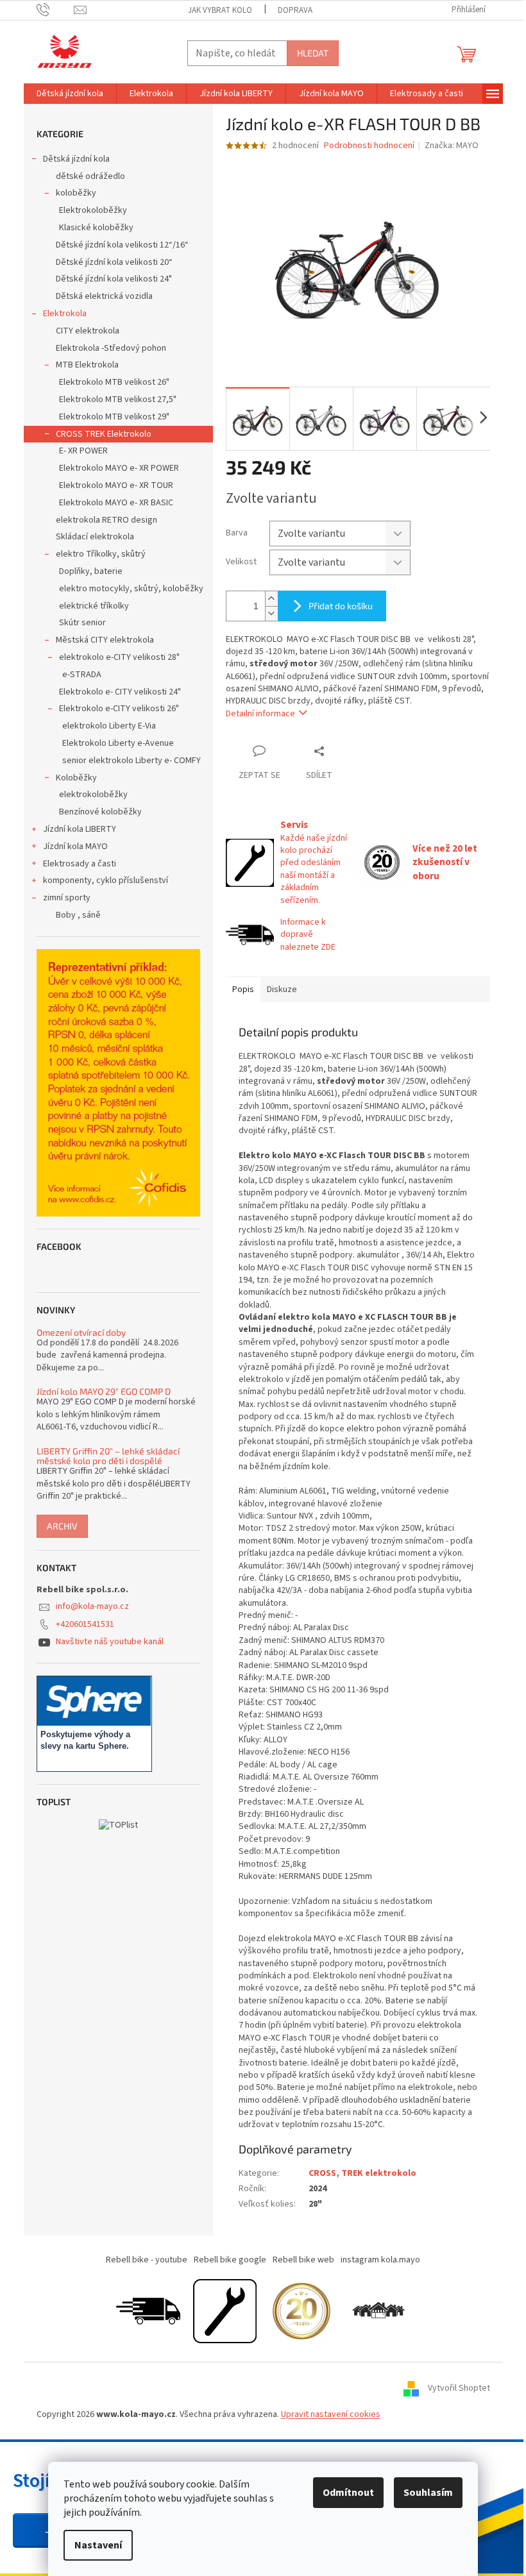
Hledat (313, 53)
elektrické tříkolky (94, 606)
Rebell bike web (303, 2260)
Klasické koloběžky (96, 228)
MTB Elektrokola (87, 365)
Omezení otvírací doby (81, 1332)
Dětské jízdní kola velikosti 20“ (114, 262)
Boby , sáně (78, 915)
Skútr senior (82, 623)
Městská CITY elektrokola (105, 640)
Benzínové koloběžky (100, 812)
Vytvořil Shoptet (459, 2388)
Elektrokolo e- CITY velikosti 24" (120, 692)
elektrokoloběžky (93, 795)
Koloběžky (76, 778)
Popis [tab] (243, 989)
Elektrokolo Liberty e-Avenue (118, 743)
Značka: (452, 146)
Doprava (295, 10)
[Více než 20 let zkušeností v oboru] (301, 2311)
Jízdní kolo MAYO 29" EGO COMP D (104, 1391)
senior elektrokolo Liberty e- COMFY (131, 761)
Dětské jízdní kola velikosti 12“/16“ (122, 245)
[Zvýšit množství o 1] (271, 599)
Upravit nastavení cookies (331, 2414)
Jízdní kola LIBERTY (80, 829)
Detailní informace (260, 714)
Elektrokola (65, 314)
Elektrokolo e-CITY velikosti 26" (119, 709)
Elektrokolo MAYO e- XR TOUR (116, 485)
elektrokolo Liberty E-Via (109, 726)
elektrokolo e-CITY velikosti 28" (119, 657)
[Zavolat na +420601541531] (55, 10)
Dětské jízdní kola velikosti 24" (114, 279)
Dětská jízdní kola (76, 159)
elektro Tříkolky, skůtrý (101, 554)
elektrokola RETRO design (106, 520)
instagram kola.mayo (380, 2260)
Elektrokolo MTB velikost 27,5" (118, 400)
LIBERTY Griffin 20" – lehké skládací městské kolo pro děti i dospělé (108, 1456)
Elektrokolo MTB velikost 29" (114, 417)
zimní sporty (67, 898)
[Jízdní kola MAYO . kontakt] (378, 2311)
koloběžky (76, 193)
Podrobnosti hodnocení (369, 146)
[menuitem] (70, 94)
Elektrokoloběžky (93, 210)
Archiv (62, 1526)
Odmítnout (348, 2493)
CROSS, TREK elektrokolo (362, 2173)
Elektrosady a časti (80, 864)
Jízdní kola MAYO (75, 846)
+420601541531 (85, 1624)
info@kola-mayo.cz (92, 1606)
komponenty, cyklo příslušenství (106, 880)
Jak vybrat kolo (220, 10)
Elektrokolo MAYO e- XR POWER (119, 468)
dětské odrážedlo (90, 176)
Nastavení (98, 2545)
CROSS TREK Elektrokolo (104, 434)
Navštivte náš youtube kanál (110, 1642)
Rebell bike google (230, 2260)
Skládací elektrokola (95, 537)
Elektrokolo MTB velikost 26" (114, 382)
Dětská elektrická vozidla (104, 296)
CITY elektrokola (88, 331)
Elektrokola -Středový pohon (111, 348)
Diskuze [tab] (282, 989)
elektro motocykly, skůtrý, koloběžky (131, 589)
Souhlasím (428, 2493)
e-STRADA (82, 675)
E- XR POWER (83, 451)
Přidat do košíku (341, 606)
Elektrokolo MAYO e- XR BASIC (116, 503)
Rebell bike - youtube (147, 2260)
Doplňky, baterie (91, 571)
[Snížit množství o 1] (271, 613)
